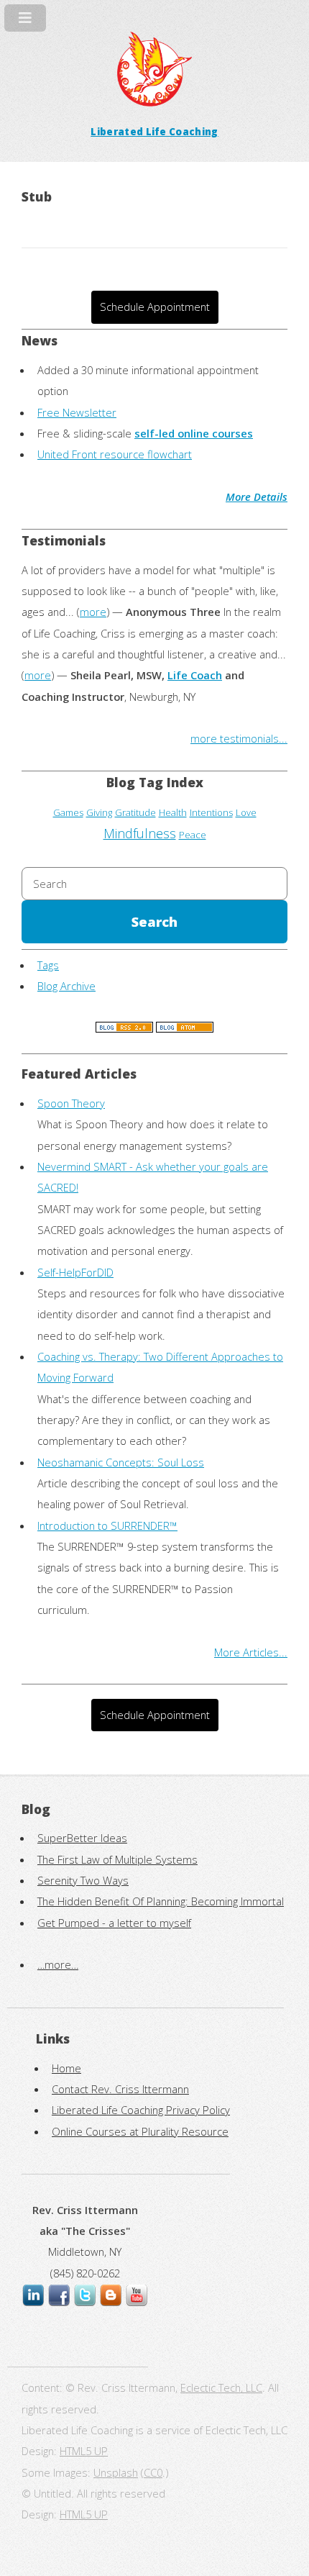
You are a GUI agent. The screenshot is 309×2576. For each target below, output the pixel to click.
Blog (36, 1809)
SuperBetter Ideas (82, 1838)
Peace (193, 835)
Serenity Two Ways (83, 1880)
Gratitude (135, 812)
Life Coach (195, 675)
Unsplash (116, 2472)
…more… (58, 1964)
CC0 (153, 2472)
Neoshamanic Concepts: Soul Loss (121, 1462)
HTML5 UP (84, 2451)
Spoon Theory (71, 1103)
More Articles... (251, 1652)
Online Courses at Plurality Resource (140, 2131)
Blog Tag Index (155, 782)
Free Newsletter (77, 412)
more (93, 612)
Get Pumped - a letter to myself (114, 1923)
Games (68, 812)
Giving (99, 812)
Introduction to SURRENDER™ (107, 1525)
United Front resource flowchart (115, 454)
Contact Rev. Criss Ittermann (120, 2089)
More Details (257, 496)
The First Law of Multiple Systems (117, 1859)
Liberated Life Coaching (154, 132)
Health (173, 812)
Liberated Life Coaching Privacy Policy (141, 2110)
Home (66, 2068)
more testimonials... (239, 738)
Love (246, 812)
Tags (48, 965)
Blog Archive (66, 986)
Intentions (211, 812)
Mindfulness (140, 833)
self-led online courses (194, 433)
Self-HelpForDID (75, 1272)
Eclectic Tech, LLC (221, 2387)
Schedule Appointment (155, 307)
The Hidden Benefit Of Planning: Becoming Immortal (161, 1901)
